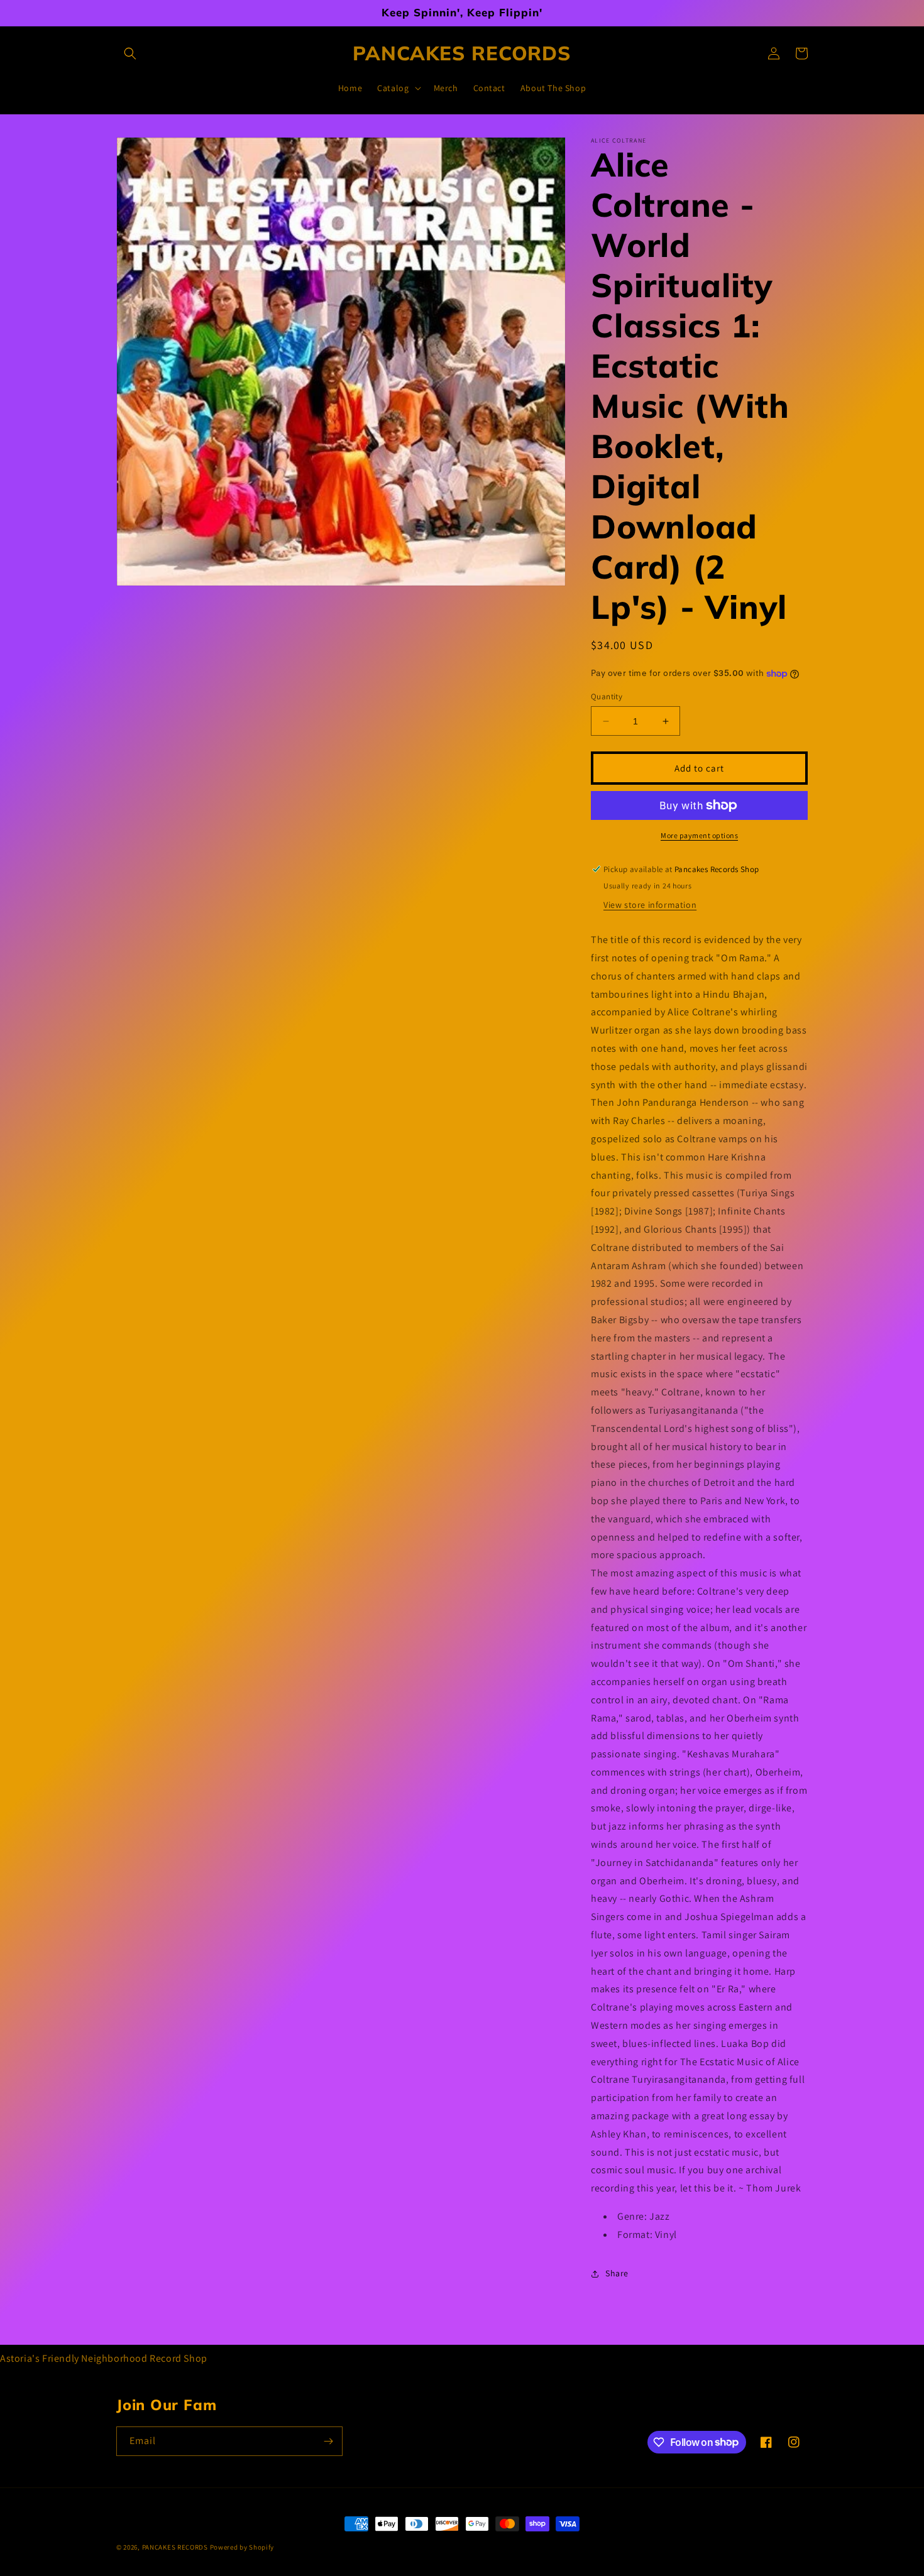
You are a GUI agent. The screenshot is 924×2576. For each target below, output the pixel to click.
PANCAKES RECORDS (175, 2547)
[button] (130, 53)
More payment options (699, 835)
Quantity (607, 696)
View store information (650, 905)
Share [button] (617, 2273)
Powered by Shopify (242, 2547)
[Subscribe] (328, 2441)
